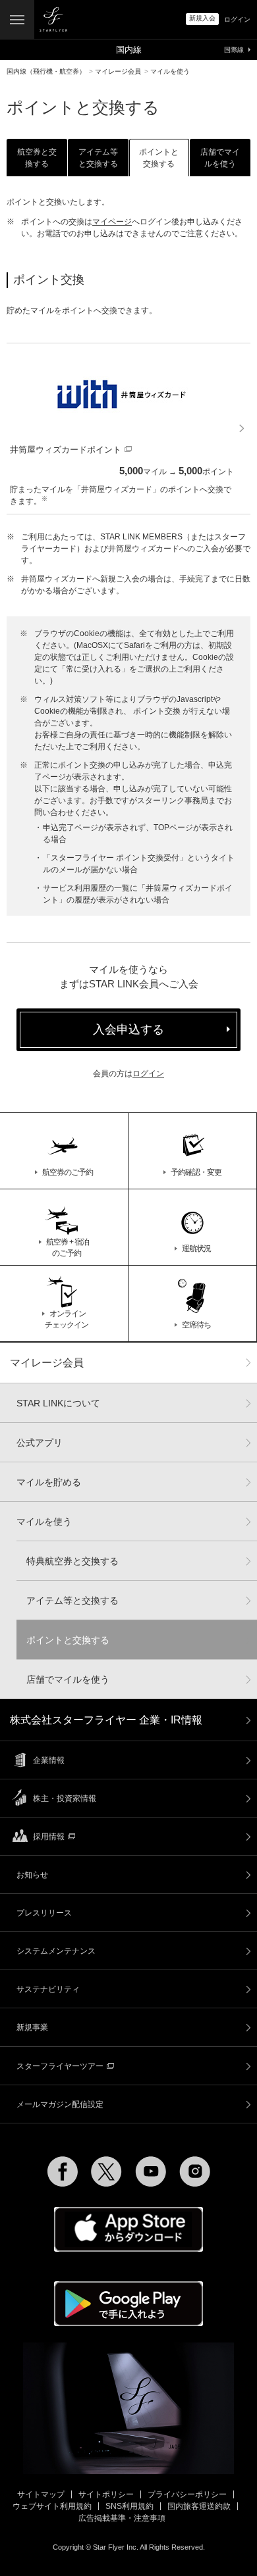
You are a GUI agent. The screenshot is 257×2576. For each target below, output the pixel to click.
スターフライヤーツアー (60, 2066)
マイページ (112, 222)
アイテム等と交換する (72, 1600)
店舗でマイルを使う (68, 1679)
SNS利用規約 (129, 2506)
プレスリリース (44, 1913)
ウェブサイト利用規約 (52, 2506)
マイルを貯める (49, 1482)
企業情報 (49, 1760)
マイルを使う (44, 1522)
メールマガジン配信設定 (60, 2104)
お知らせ (32, 1875)
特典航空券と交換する (72, 1561)
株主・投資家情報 (65, 1798)
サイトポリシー (106, 2494)
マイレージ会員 (47, 1363)
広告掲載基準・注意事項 (122, 2518)
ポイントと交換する (68, 1640)
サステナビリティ (48, 1989)
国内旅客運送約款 (199, 2506)
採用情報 (49, 1837)
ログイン (148, 1074)
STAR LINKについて (58, 1403)
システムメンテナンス (56, 1951)
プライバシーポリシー (187, 2494)
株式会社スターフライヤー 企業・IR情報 (106, 1720)
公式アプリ (40, 1443)
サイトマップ (41, 2494)
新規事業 (32, 2027)
